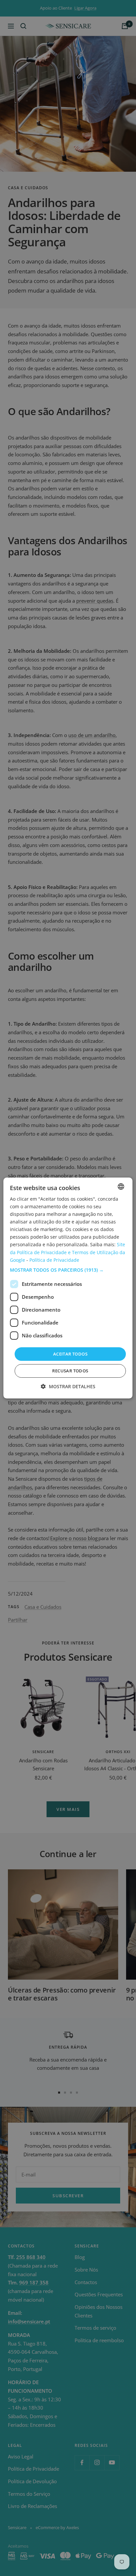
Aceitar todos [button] (70, 1354)
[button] (68, 1270)
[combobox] (121, 1186)
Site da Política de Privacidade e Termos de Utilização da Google (68, 1252)
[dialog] (68, 1288)
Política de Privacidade (54, 1260)
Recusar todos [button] (70, 1371)
